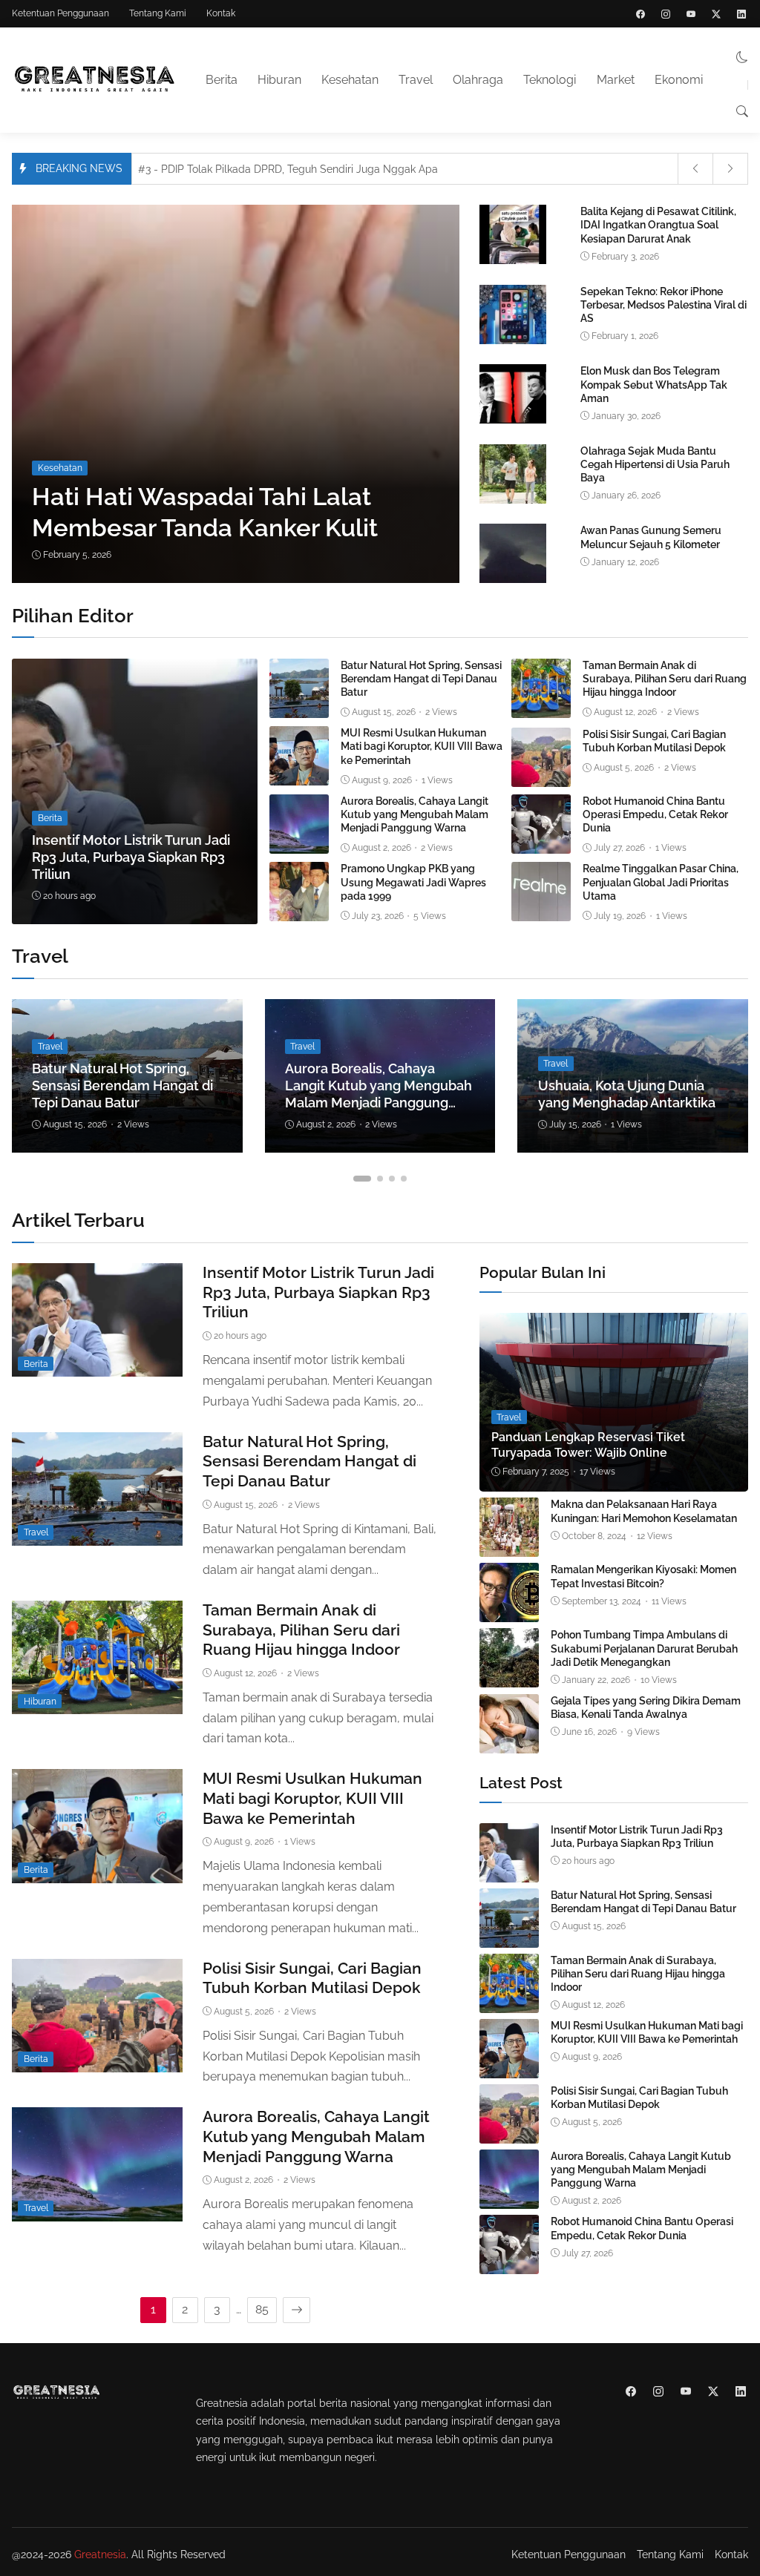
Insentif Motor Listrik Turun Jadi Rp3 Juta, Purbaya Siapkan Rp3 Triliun (131, 857)
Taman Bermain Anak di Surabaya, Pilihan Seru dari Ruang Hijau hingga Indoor (665, 679)
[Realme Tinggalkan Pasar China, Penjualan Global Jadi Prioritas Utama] (541, 911)
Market (616, 80)
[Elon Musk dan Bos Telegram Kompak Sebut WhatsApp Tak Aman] (513, 421)
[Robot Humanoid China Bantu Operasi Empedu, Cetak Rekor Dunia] (541, 843)
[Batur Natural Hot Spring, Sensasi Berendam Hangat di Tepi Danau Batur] (299, 707)
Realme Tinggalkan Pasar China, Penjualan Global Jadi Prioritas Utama (661, 882)
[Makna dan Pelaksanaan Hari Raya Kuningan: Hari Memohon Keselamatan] (509, 1547)
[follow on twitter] (716, 14)
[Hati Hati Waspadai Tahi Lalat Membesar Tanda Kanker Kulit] (296, 394)
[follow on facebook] (641, 14)
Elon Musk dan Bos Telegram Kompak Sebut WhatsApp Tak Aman (654, 384)
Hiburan (279, 80)
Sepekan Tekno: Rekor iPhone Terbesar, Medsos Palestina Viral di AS (664, 305)
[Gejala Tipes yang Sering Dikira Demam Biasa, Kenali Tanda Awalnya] (509, 1743)
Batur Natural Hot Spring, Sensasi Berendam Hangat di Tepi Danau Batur (421, 679)
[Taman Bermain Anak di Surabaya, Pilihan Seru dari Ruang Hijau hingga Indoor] (541, 707)
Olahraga (478, 80)
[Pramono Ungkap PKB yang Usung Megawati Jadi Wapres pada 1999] (299, 911)
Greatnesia (100, 2554)
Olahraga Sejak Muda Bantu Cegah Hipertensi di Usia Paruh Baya (655, 464)
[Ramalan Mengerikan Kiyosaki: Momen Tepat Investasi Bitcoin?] (509, 1612)
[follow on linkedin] (741, 14)
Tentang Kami (158, 13)
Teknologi (550, 80)
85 (262, 2309)
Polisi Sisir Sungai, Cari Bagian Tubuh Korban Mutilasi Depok (654, 741)
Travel (416, 80)
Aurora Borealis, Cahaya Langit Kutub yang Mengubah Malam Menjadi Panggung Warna (415, 814)
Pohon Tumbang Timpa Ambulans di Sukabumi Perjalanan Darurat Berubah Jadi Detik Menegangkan (644, 1648)
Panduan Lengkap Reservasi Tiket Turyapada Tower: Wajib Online (588, 1445)
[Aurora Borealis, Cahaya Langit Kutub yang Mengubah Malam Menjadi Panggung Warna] (299, 843)
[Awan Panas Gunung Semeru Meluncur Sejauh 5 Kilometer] (513, 580)
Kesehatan (350, 80)
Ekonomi (679, 80)
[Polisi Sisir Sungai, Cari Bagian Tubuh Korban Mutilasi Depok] (541, 776)
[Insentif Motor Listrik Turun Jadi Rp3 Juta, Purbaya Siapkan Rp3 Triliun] (135, 791)
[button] (742, 57)
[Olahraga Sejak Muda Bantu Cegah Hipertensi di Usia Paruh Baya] (513, 500)
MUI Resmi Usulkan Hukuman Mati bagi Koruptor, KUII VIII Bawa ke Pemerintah (422, 746)
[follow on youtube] (691, 14)
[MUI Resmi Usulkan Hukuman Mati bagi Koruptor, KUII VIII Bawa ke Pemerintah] (299, 775)
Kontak (221, 13)
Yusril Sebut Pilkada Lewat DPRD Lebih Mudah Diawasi (283, 169)
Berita (222, 80)
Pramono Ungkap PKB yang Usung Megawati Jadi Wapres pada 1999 (413, 882)
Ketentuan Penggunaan (60, 13)
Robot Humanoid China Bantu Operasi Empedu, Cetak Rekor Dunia (655, 814)
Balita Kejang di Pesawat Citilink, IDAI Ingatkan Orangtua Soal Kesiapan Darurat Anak (658, 225)
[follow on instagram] (666, 14)
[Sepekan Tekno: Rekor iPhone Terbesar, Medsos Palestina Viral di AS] (513, 341)
